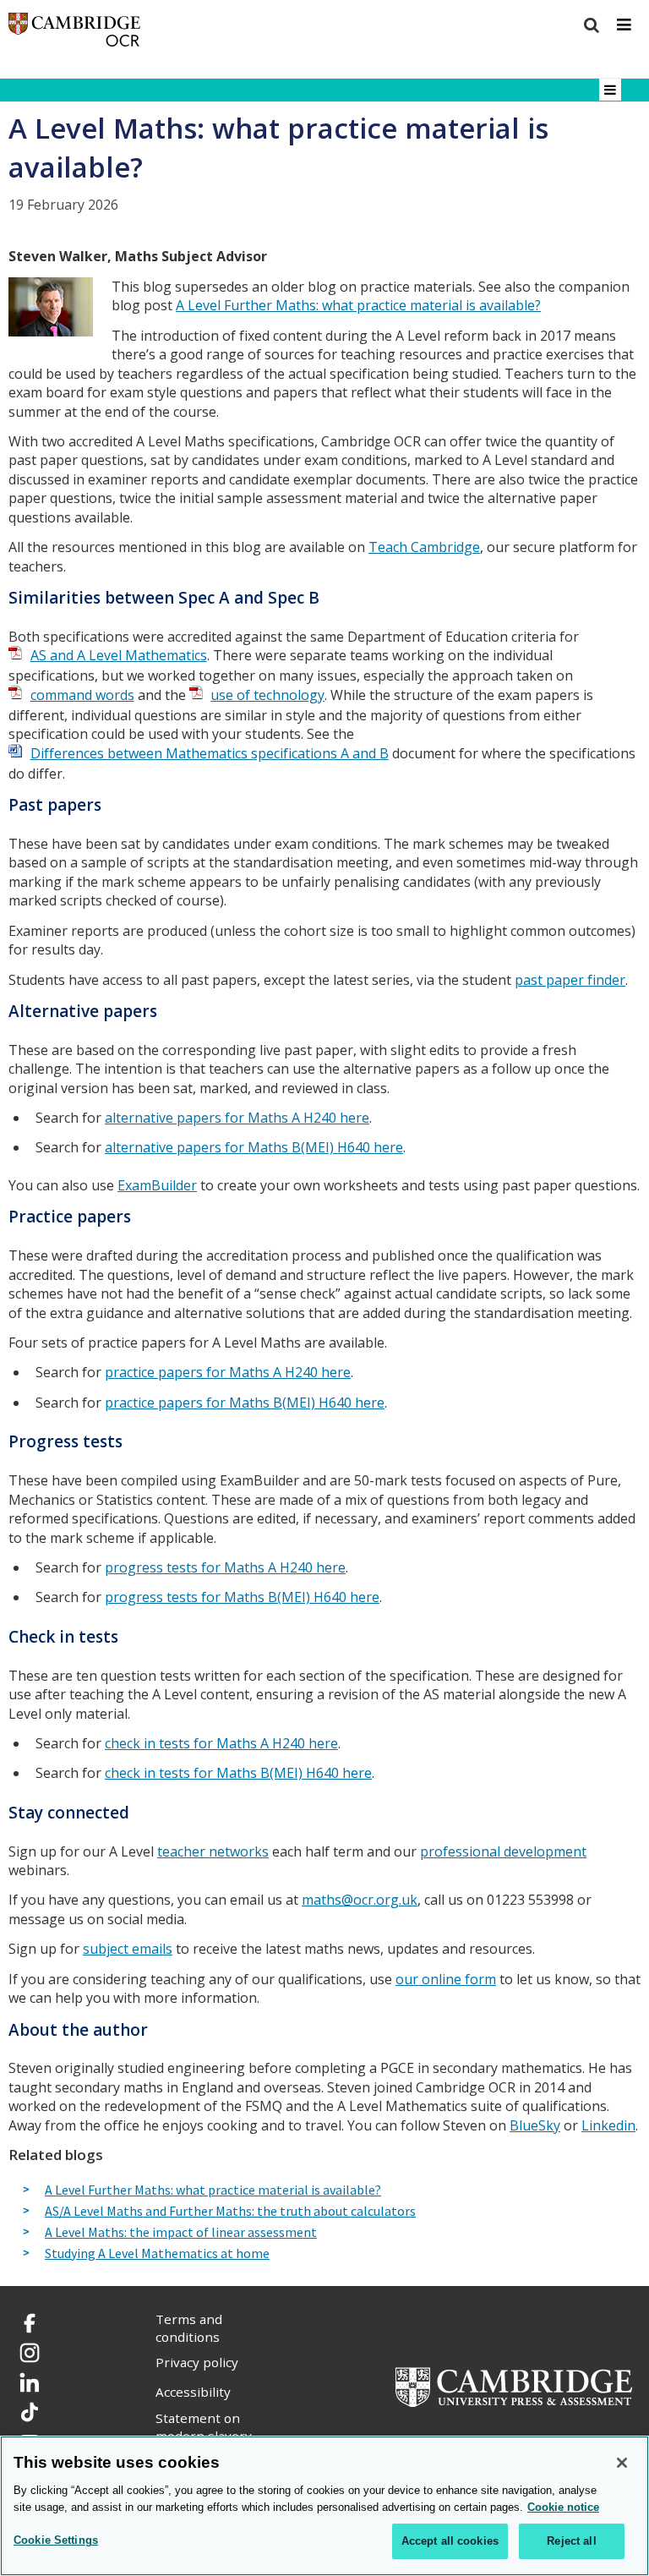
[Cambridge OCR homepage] (74, 33)
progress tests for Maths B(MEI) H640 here (242, 1597)
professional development (503, 1851)
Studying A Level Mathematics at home (157, 2254)
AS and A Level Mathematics (119, 655)
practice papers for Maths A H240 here (228, 1372)
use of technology (267, 695)
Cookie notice (563, 2507)
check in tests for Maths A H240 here (221, 1743)
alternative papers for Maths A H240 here (237, 1118)
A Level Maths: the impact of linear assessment (181, 2233)
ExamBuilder (157, 1185)
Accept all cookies (450, 2541)
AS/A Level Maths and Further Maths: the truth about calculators (230, 2212)
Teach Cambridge (424, 547)
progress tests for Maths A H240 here (225, 1567)
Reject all (571, 2541)
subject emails (128, 1949)
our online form (446, 1979)
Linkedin (608, 2125)
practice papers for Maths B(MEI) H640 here (245, 1403)
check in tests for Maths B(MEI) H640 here (238, 1773)
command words (82, 695)
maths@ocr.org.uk (360, 1900)
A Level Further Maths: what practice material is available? (358, 305)
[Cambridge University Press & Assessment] (514, 2385)
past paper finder (570, 980)
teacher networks (213, 1851)
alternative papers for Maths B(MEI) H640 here (254, 1147)
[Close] (622, 2463)
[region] (324, 2506)
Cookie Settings (56, 2540)
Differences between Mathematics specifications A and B (210, 753)
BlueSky (535, 2125)
